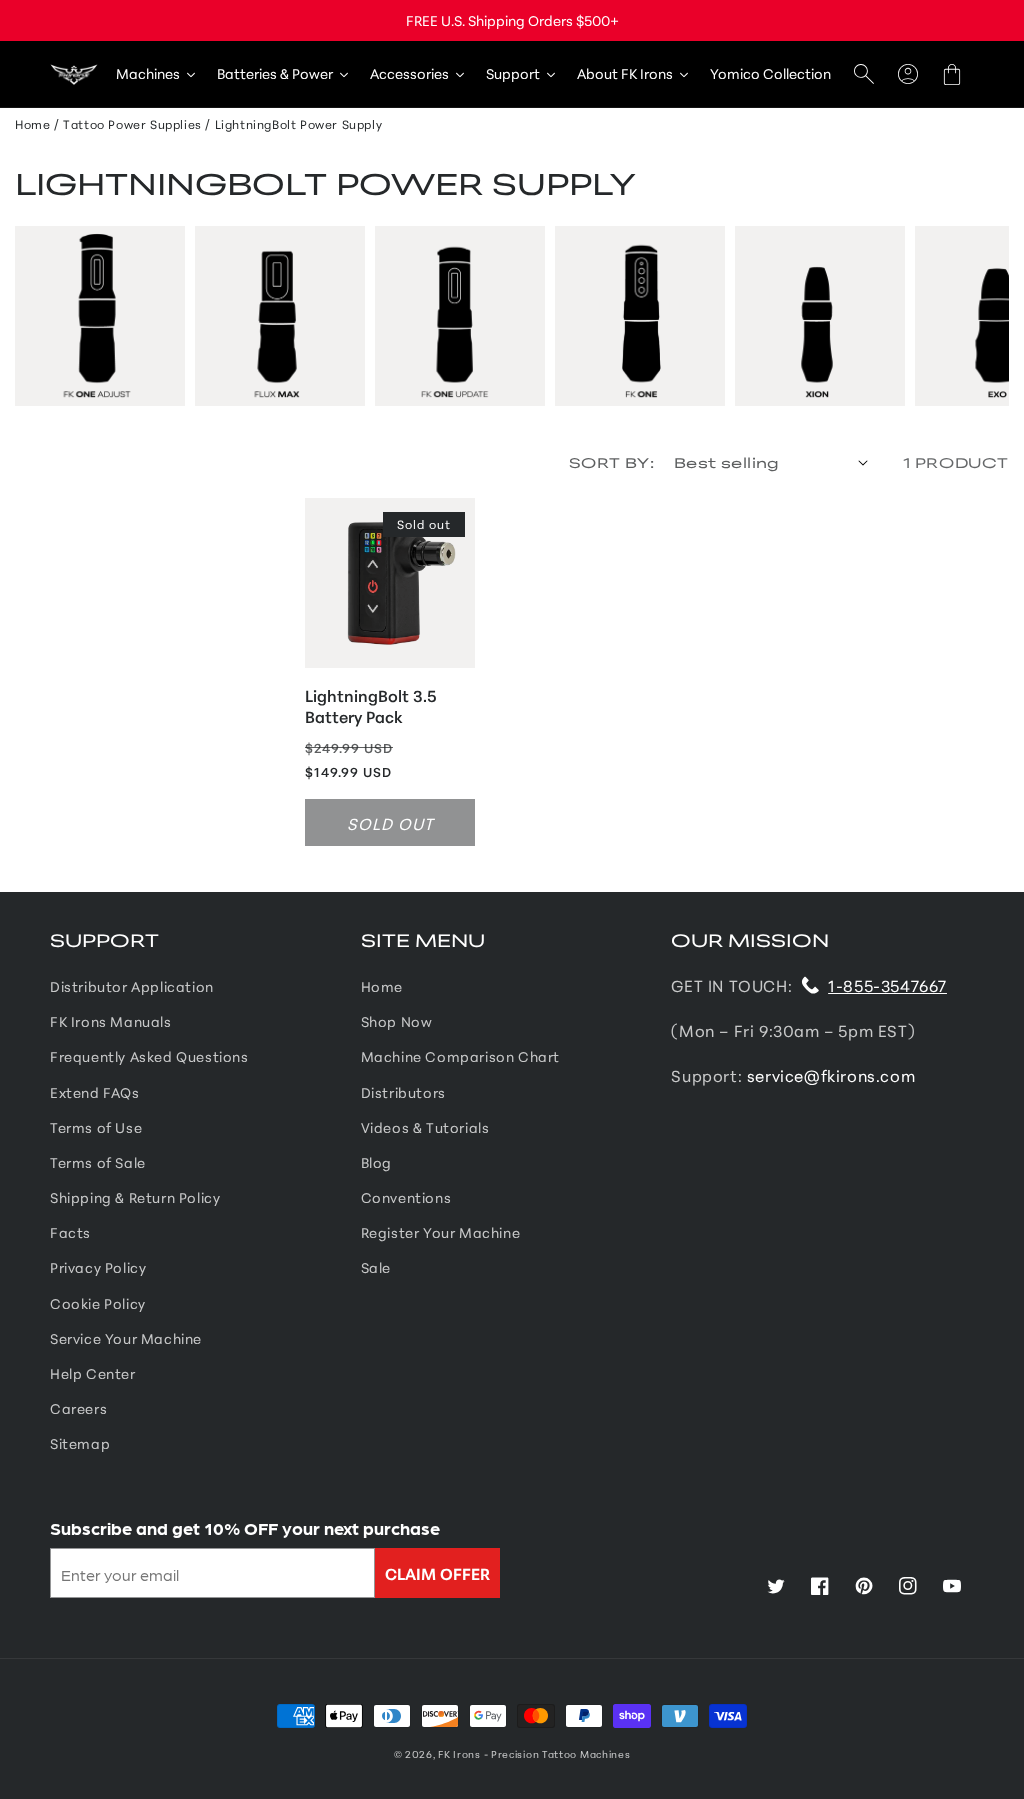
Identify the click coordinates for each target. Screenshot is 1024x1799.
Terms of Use (96, 1127)
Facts (70, 1232)
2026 (419, 1753)
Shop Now (397, 1021)
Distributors (403, 1092)
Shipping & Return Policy (135, 1197)
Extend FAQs (95, 1092)
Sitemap (80, 1443)
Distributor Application (132, 986)
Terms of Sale (98, 1162)
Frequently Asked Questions (149, 1056)
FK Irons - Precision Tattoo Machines (534, 1753)
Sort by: (611, 462)
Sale (376, 1267)
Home (382, 986)
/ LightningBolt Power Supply (293, 123)
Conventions (406, 1197)
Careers (78, 1408)
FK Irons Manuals (111, 1021)
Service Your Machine (126, 1338)
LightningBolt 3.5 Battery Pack (371, 706)
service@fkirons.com (831, 1074)
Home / (37, 123)
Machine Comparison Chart (460, 1056)
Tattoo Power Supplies (132, 123)
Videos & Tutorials (425, 1127)
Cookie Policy (98, 1303)
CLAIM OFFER (437, 1572)
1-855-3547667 (887, 984)
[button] (864, 74)
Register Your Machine (441, 1232)
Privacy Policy (98, 1267)
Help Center (93, 1373)
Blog (376, 1162)
